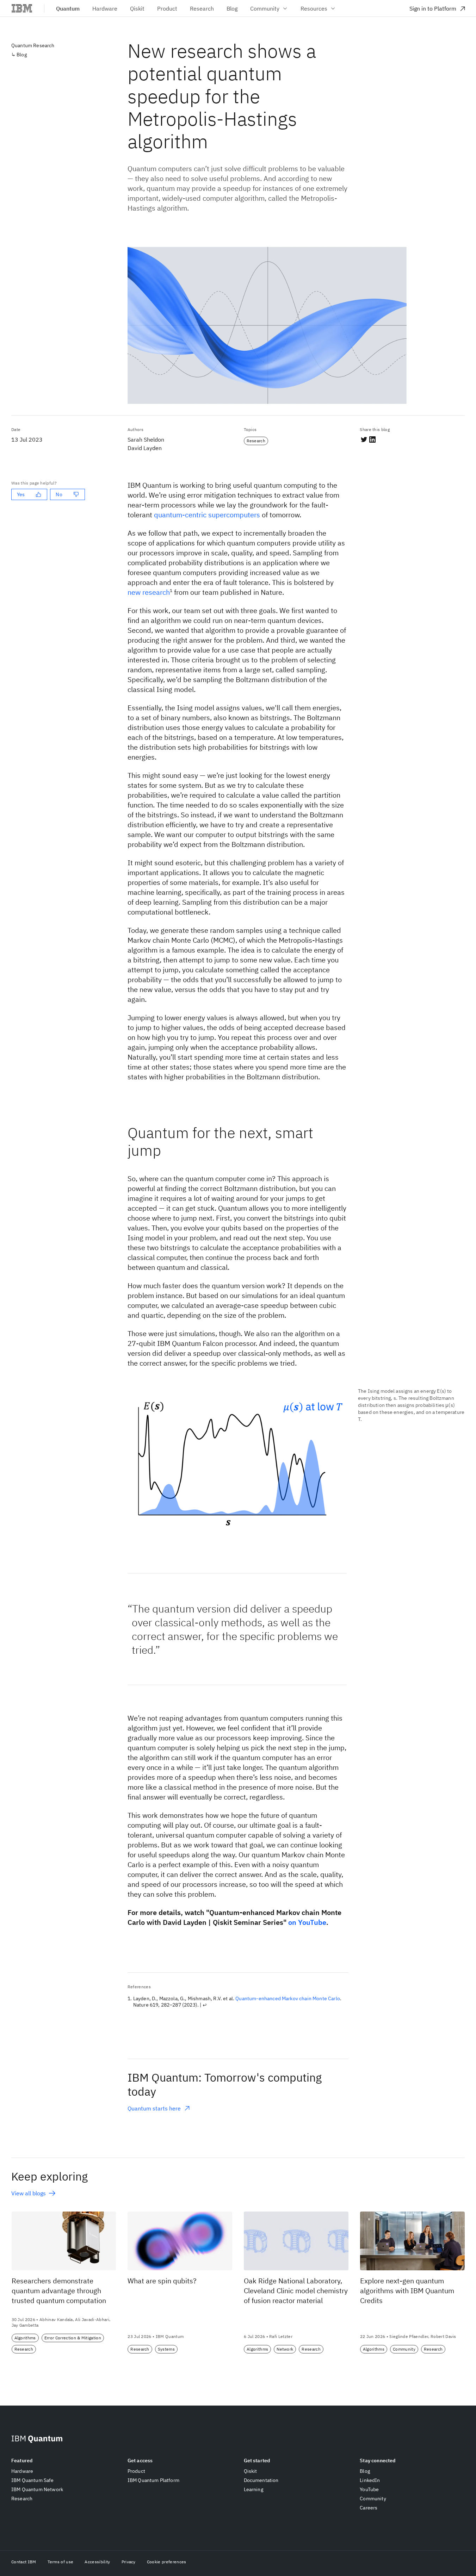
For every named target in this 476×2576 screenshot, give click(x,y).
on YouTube (307, 1922)
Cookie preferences (167, 2562)
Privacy (129, 2562)
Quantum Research (33, 45)
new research (149, 592)
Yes (21, 494)
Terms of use (61, 2562)
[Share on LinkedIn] (372, 439)
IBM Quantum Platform (153, 2480)
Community (265, 8)
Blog (22, 55)
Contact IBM (24, 2562)
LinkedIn (370, 2480)
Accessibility (97, 2562)
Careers (369, 2508)
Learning (254, 2489)
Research (22, 2499)
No (59, 494)
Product (136, 2471)
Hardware (22, 2471)
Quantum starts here (154, 2109)
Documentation (261, 2480)
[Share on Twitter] (364, 439)
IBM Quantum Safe (33, 2480)
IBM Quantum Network (37, 2489)
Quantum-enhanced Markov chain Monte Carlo (288, 1998)
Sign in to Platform (433, 8)
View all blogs (29, 2193)
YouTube (369, 2489)
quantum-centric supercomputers (207, 515)
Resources (314, 8)
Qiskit (251, 2471)
